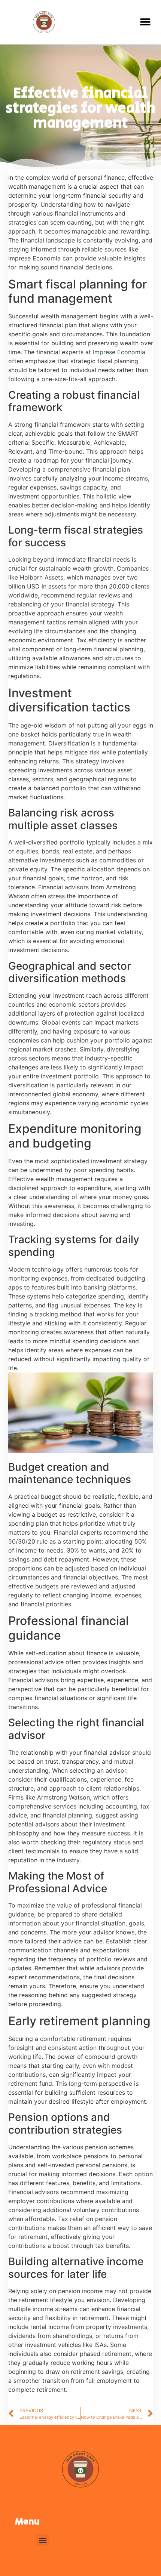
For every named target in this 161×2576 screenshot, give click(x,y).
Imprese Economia (119, 352)
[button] (145, 22)
